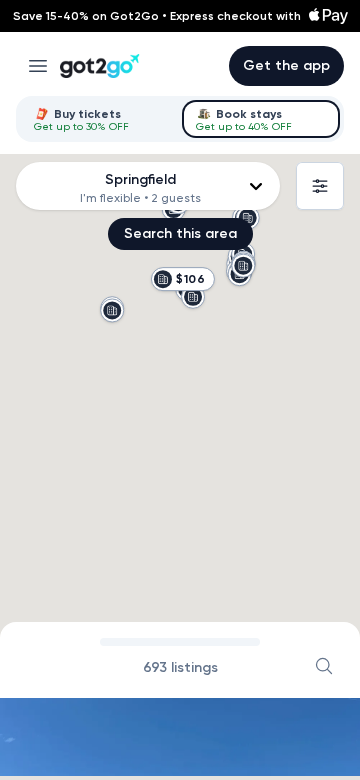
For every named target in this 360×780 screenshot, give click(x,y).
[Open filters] (320, 186)
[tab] (99, 119)
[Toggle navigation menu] (38, 66)
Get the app (286, 65)
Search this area (180, 233)
